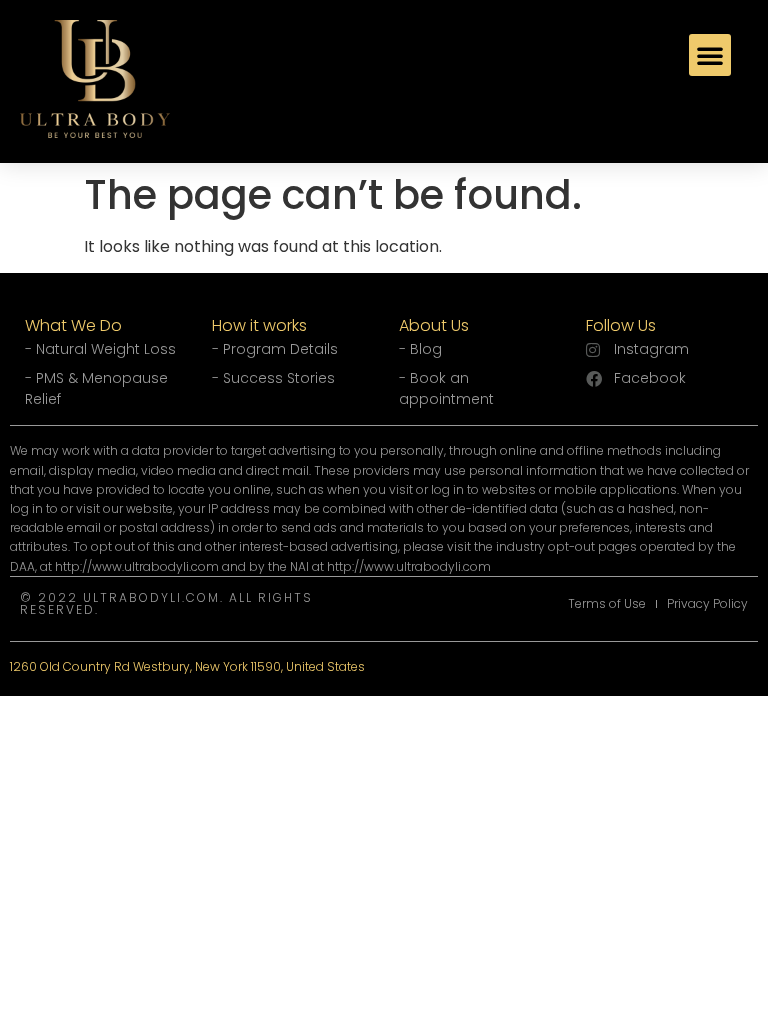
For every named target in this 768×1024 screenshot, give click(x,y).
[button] (710, 55)
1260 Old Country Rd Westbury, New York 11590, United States (187, 666)
